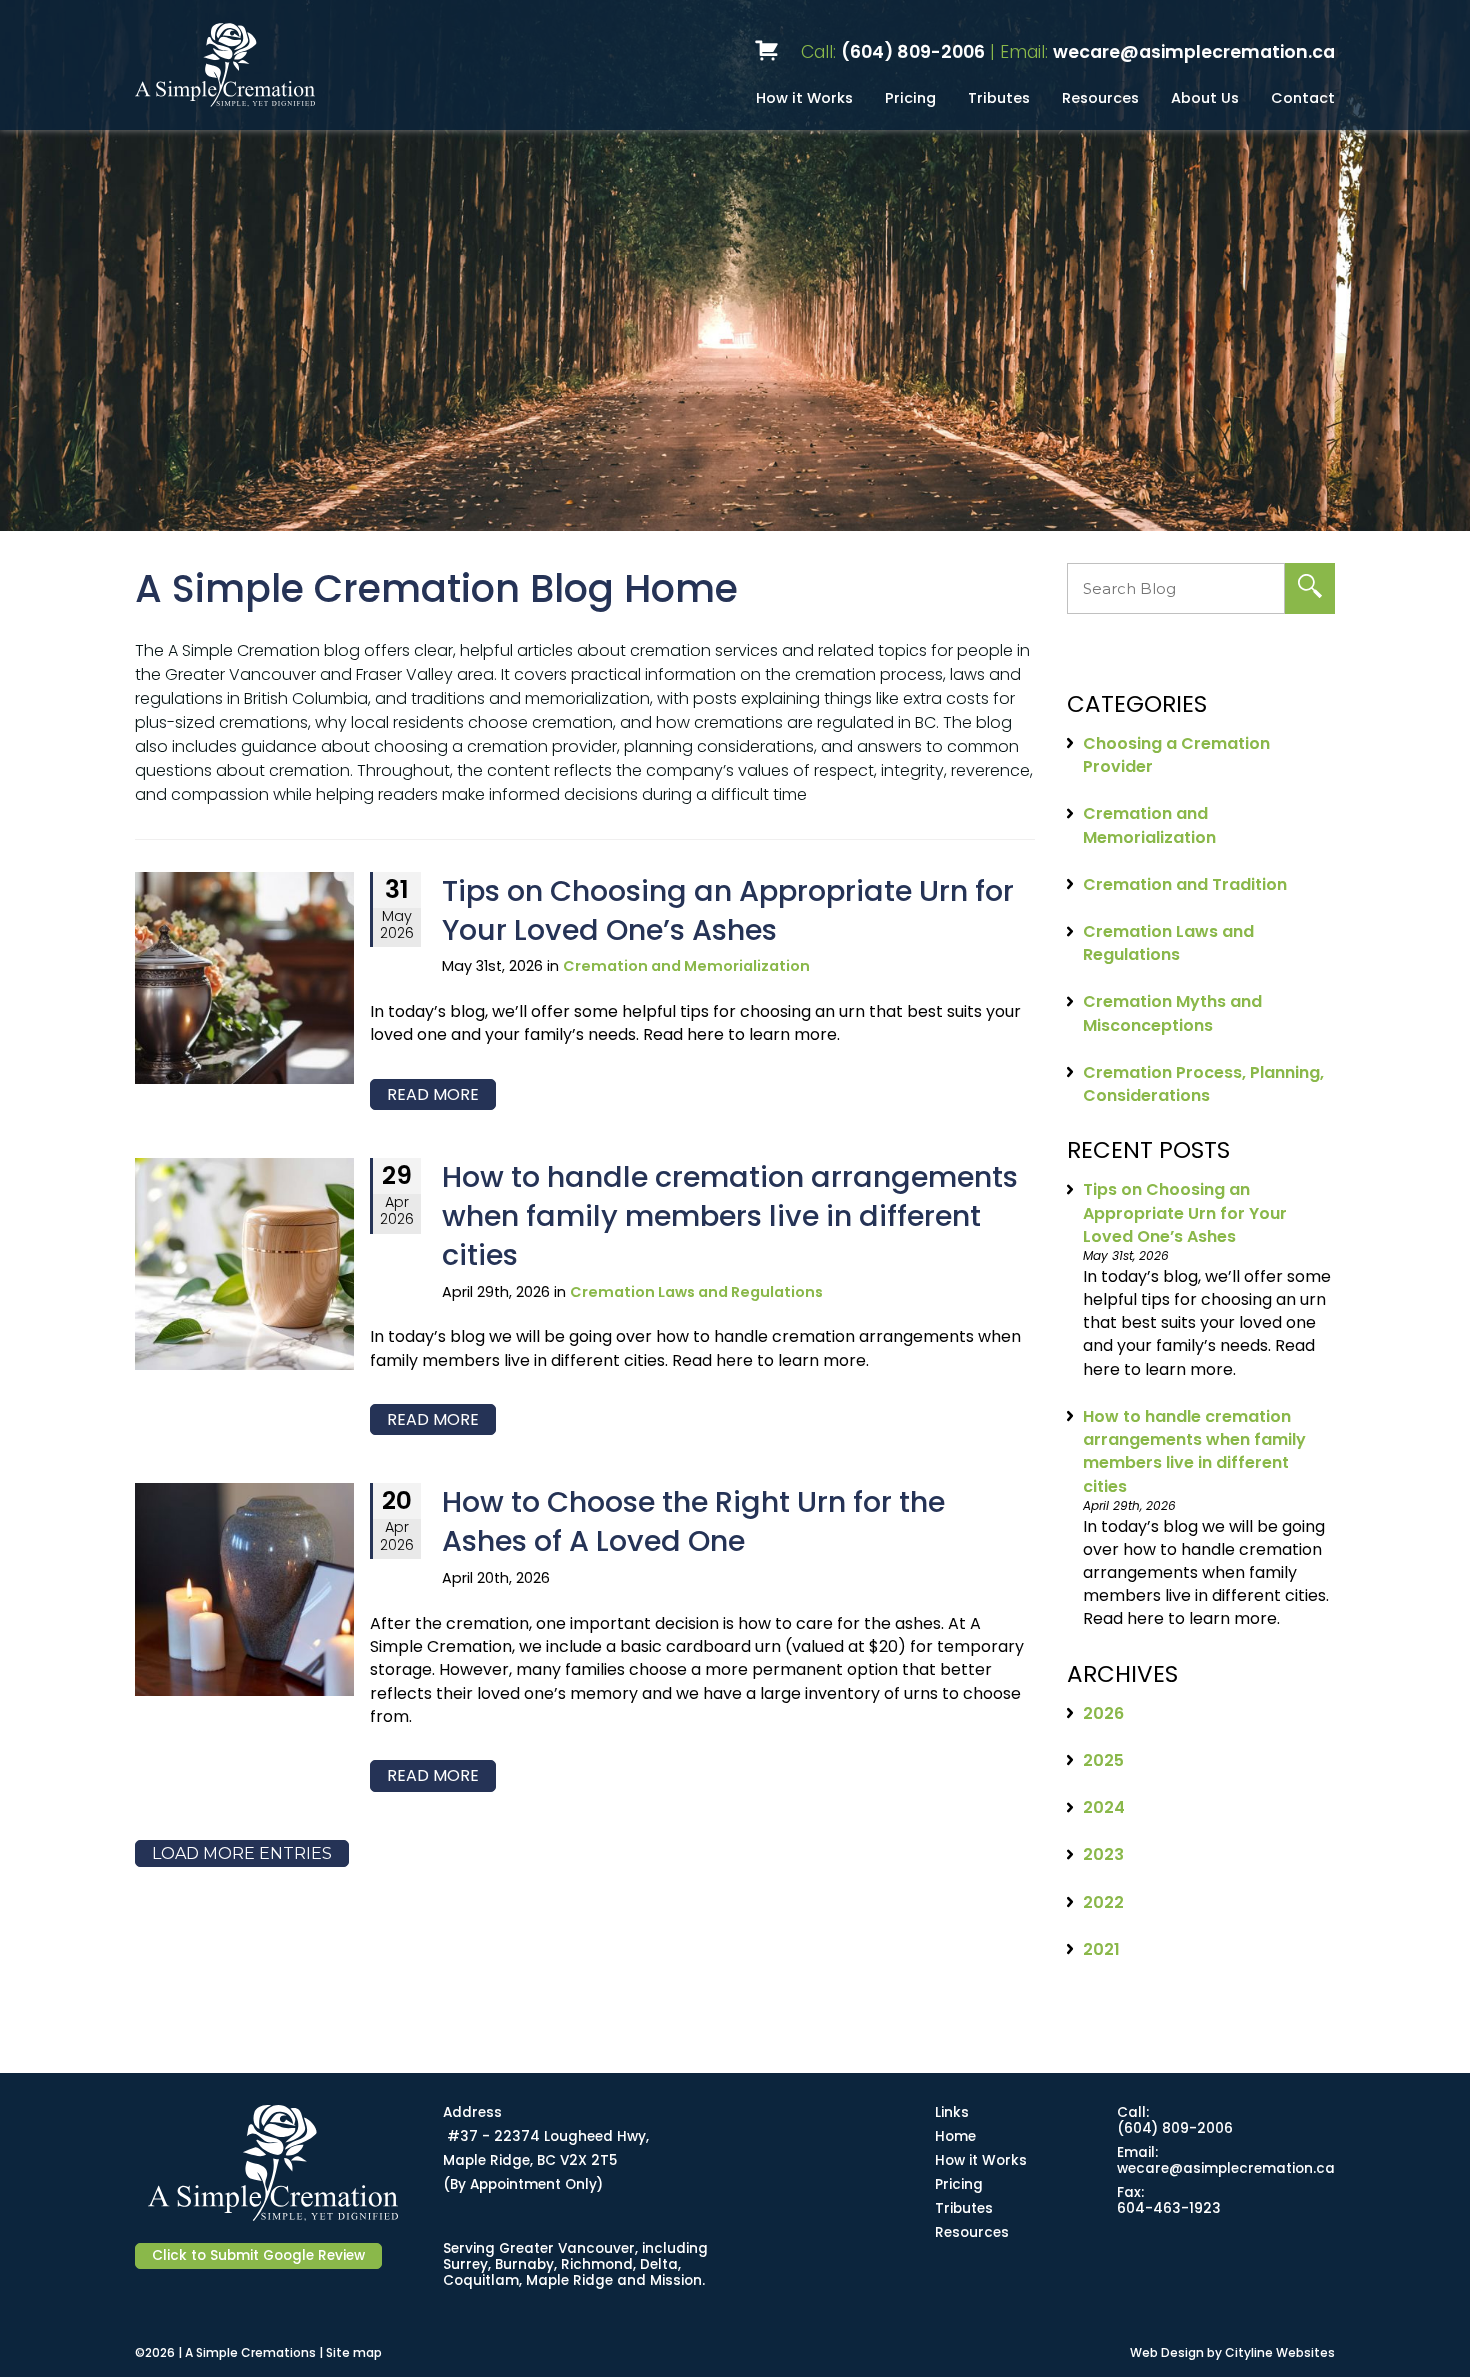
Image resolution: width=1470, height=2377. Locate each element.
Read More (433, 1094)
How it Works (804, 98)
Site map (354, 2352)
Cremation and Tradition (1185, 884)
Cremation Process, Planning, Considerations (1203, 1084)
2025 (1103, 1760)
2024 (1104, 1807)
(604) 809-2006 (913, 52)
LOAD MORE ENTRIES (242, 1853)
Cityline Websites (1280, 2352)
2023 (1103, 1854)
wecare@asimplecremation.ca (1194, 52)
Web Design (1167, 2352)
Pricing (910, 98)
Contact (1303, 98)
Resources (1100, 98)
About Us (1205, 98)
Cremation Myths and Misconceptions (1172, 1013)
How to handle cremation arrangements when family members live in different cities (730, 1216)
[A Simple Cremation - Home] (299, 65)
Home (955, 2136)
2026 (1103, 1713)
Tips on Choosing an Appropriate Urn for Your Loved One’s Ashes (728, 910)
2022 (1103, 1902)
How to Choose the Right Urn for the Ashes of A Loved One (693, 1521)
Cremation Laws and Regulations (696, 1292)
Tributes (999, 98)
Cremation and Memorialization (686, 966)
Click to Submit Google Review (258, 2255)
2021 (1101, 1949)
